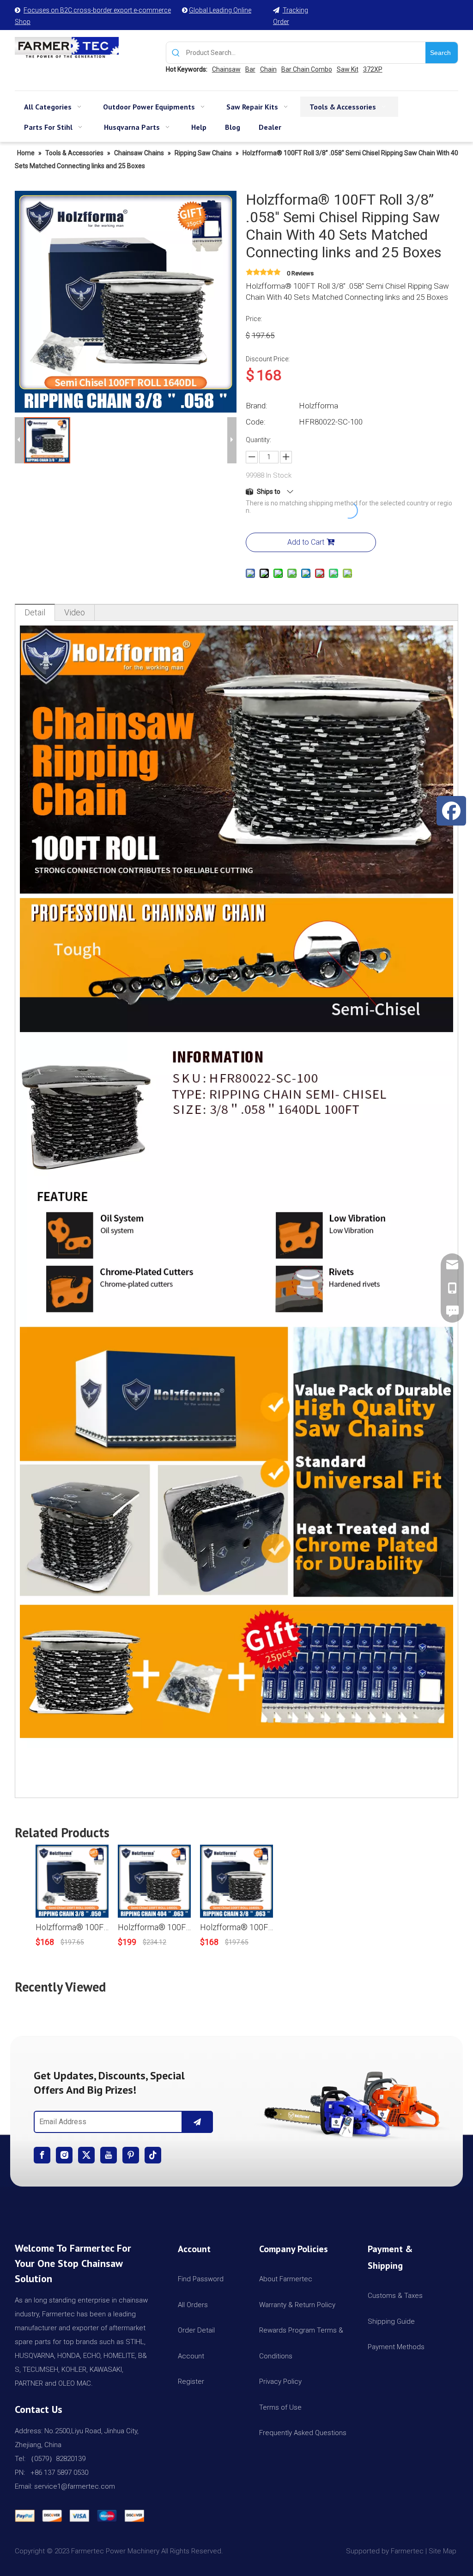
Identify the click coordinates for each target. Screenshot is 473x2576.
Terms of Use (280, 2407)
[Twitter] (86, 2155)
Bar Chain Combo (307, 69)
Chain (268, 69)
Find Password (201, 2279)
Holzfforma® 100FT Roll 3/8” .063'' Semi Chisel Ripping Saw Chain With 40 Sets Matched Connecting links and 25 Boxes (236, 1927)
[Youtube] (109, 2155)
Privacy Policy (280, 2382)
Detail (35, 612)
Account (191, 2356)
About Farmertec (286, 2279)
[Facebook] (42, 2155)
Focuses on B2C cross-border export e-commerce (97, 10)
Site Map (443, 2551)
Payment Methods (396, 2347)
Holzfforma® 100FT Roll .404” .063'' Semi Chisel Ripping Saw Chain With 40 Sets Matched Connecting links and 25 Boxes (154, 1927)
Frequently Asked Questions (303, 2433)
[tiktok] (153, 2155)
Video (75, 612)
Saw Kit (348, 69)
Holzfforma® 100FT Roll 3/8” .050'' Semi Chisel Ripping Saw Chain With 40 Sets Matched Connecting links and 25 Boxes (72, 1927)
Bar (250, 69)
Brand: (257, 406)
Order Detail (196, 2330)
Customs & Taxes (395, 2296)
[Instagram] (64, 2155)
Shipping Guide (391, 2321)
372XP (373, 69)
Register (191, 2382)
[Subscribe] (197, 2122)
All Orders (193, 2305)
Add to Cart (306, 542)
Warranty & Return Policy (297, 2305)
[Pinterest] (131, 2155)
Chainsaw (226, 69)
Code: (256, 422)
